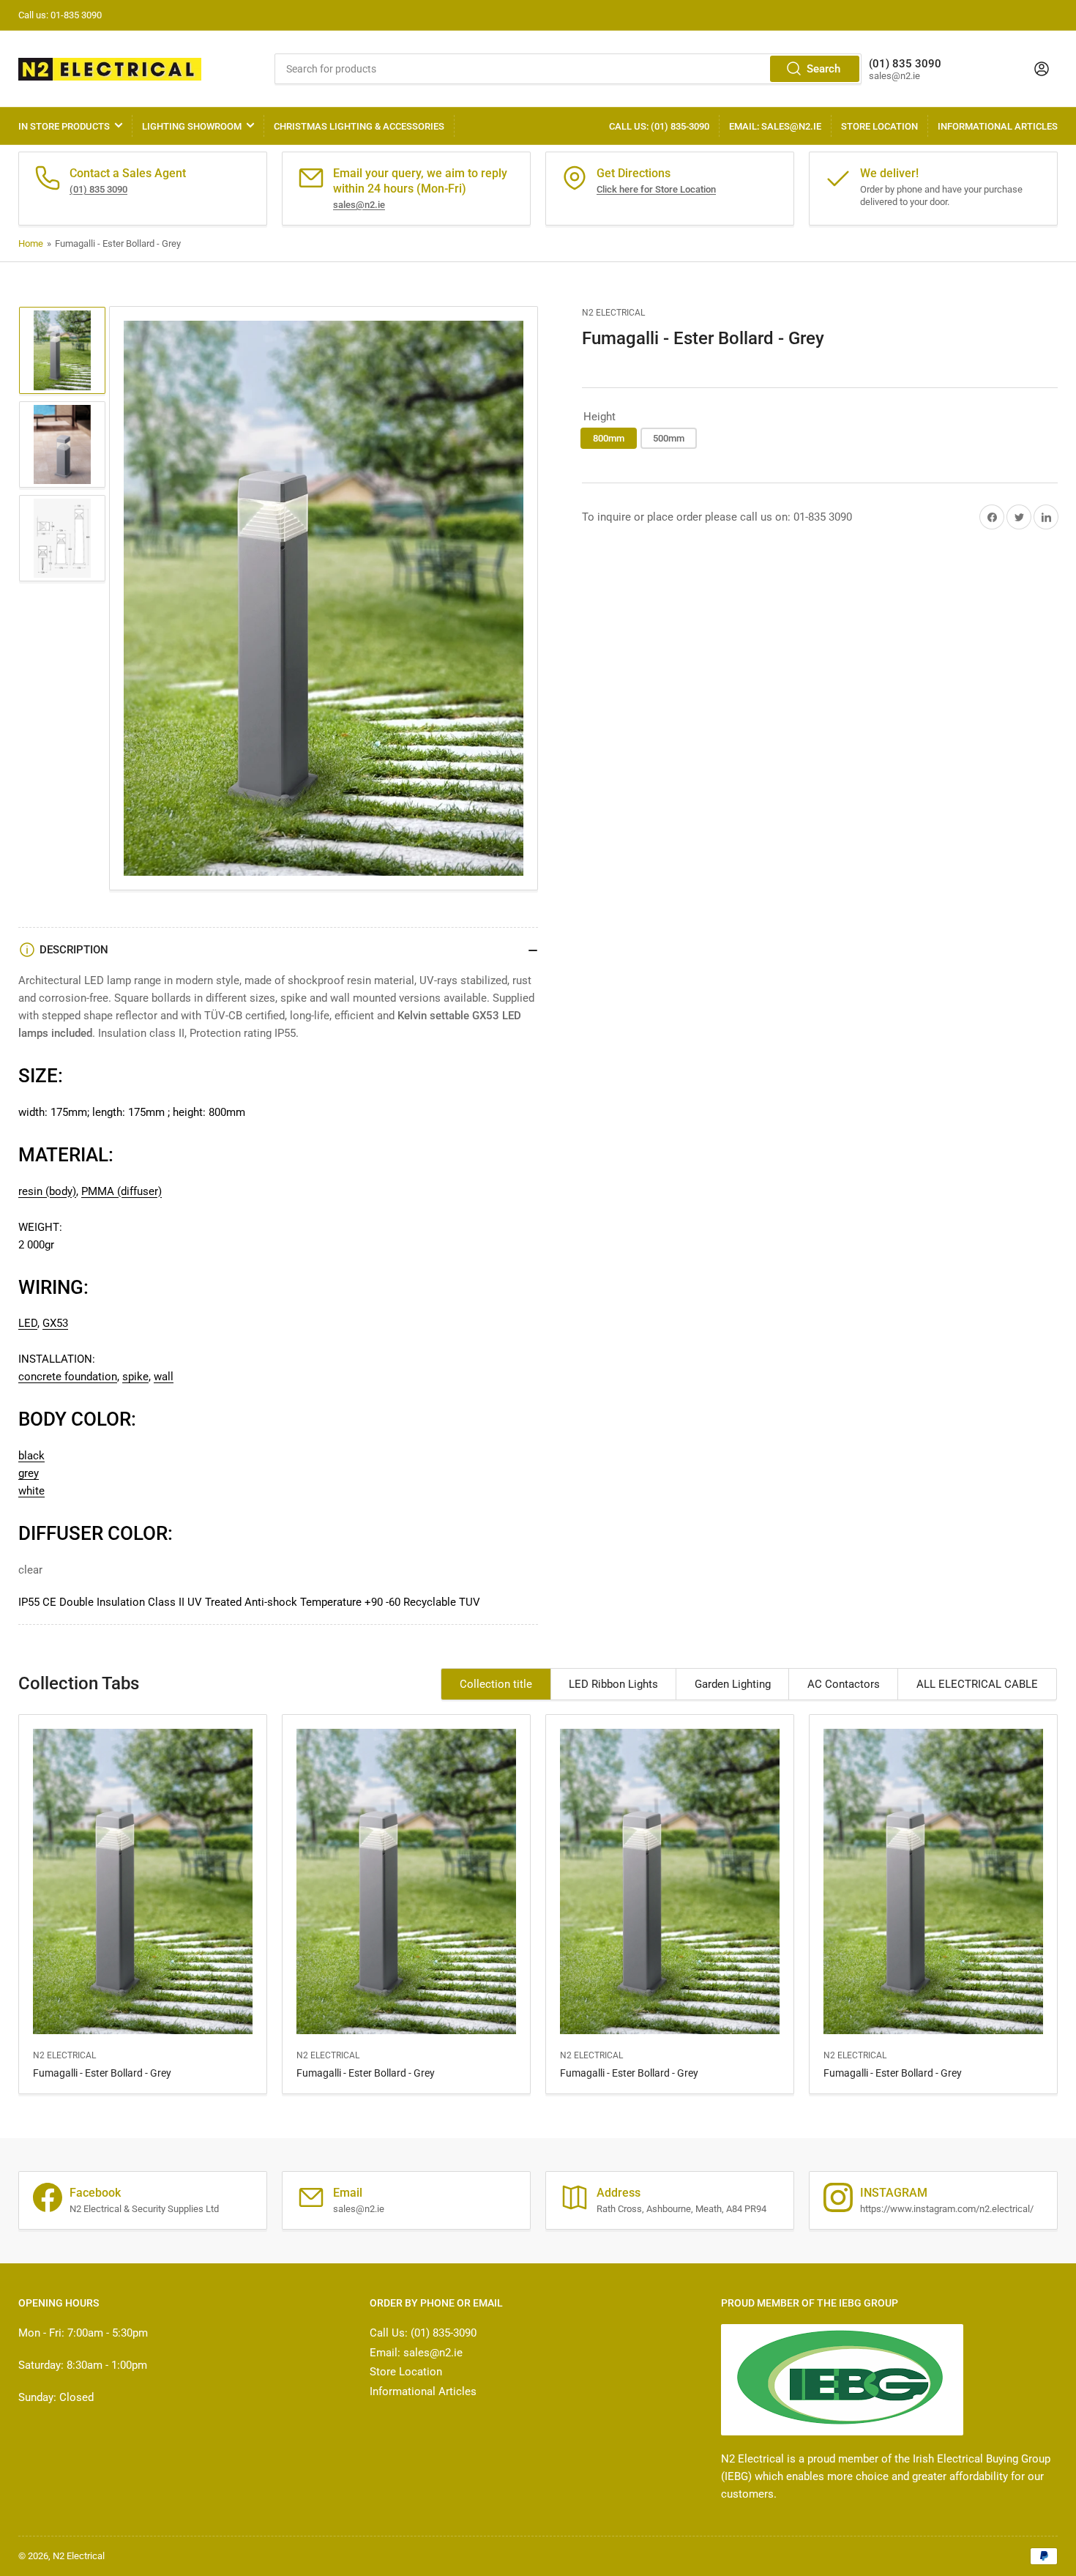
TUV (470, 1602)
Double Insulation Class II (122, 1602)
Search (823, 69)
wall (164, 1377)
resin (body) (47, 1191)
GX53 (55, 1323)
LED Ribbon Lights (613, 1684)
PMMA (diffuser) (122, 1191)
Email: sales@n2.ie (775, 126)
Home (31, 243)
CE (49, 1602)
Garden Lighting (733, 1684)
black (31, 1456)
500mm (669, 438)
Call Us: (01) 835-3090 (659, 126)
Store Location (879, 126)
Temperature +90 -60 (350, 1602)
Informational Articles (998, 126)
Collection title (496, 1684)
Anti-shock (271, 1602)
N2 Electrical (613, 313)
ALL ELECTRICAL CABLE (977, 1684)
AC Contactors (844, 1684)
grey (29, 1473)
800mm (609, 438)
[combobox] (568, 69)
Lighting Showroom (192, 126)
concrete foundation (68, 1377)
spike (135, 1377)
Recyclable (430, 1602)
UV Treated (214, 1602)
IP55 (29, 1602)
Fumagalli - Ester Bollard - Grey (102, 2073)
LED (28, 1323)
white (31, 1491)
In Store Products (64, 126)
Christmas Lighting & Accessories (359, 126)
